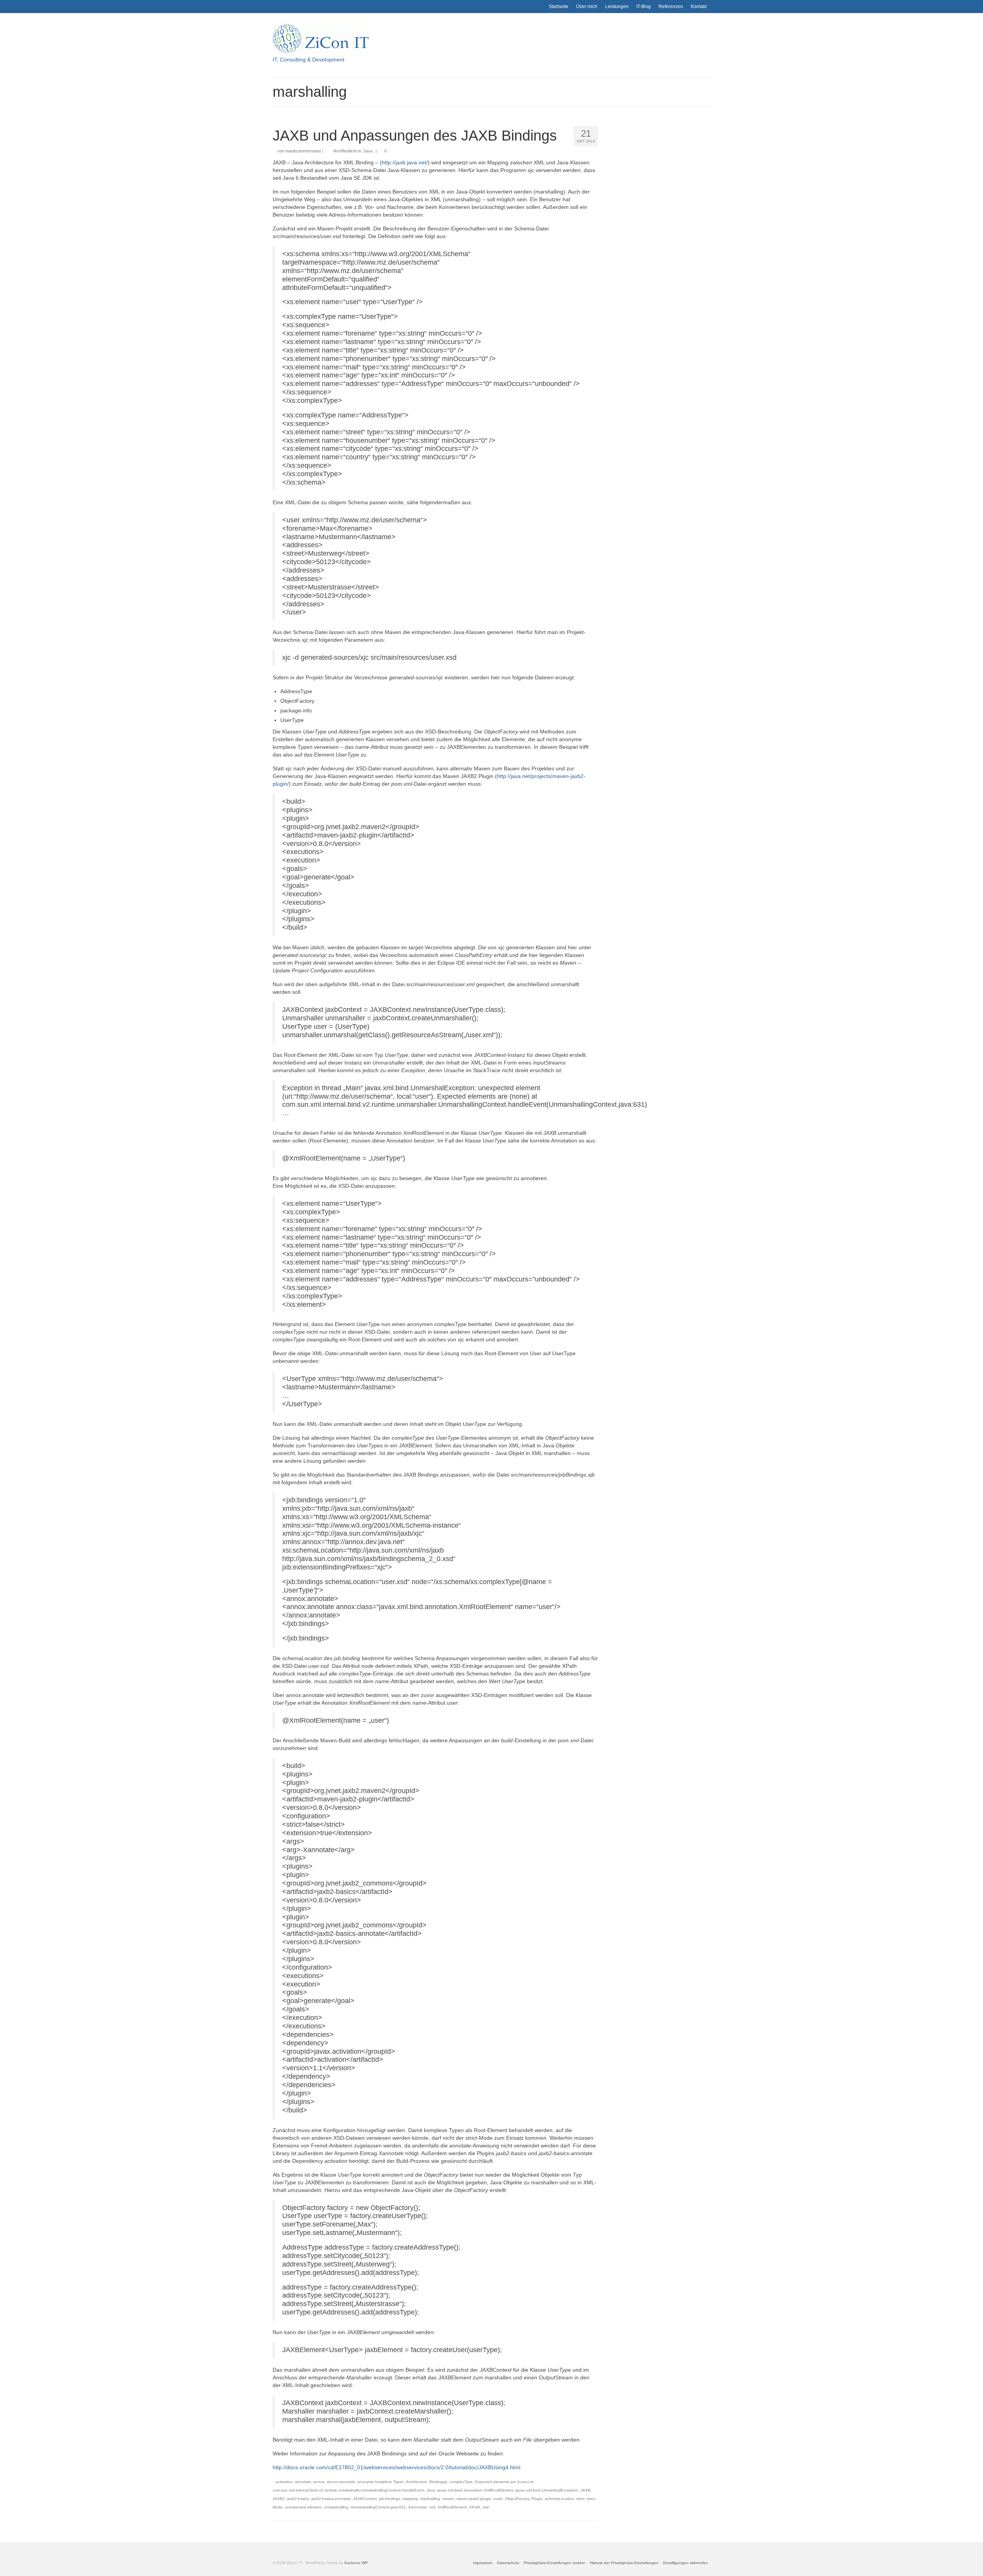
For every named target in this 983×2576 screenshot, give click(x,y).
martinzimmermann (303, 151)
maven (448, 2499)
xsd (486, 2507)
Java (368, 151)
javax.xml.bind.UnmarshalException (547, 2490)
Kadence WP (356, 2563)
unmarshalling (336, 2507)
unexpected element (303, 2507)
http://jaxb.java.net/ (405, 162)
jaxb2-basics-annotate (331, 2499)
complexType (461, 2482)
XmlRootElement (452, 2507)
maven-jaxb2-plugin (474, 2499)
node (498, 2499)
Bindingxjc (438, 2482)
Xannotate (418, 2507)
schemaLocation (559, 2499)
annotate (303, 2482)
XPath (475, 2507)
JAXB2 (279, 2499)
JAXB (586, 2490)
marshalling (430, 2499)
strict (580, 2499)
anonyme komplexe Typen (381, 2482)
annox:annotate (341, 2482)
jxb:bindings (390, 2499)
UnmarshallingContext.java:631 (378, 2507)
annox (319, 2482)
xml (432, 2507)
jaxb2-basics (298, 2499)
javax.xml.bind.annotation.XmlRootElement (475, 2490)
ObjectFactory (517, 2499)
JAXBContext (365, 2499)
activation (284, 2482)
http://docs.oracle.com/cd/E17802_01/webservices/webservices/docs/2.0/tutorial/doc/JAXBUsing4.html (396, 2467)
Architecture (416, 2482)
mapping (410, 2499)
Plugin (537, 2499)
